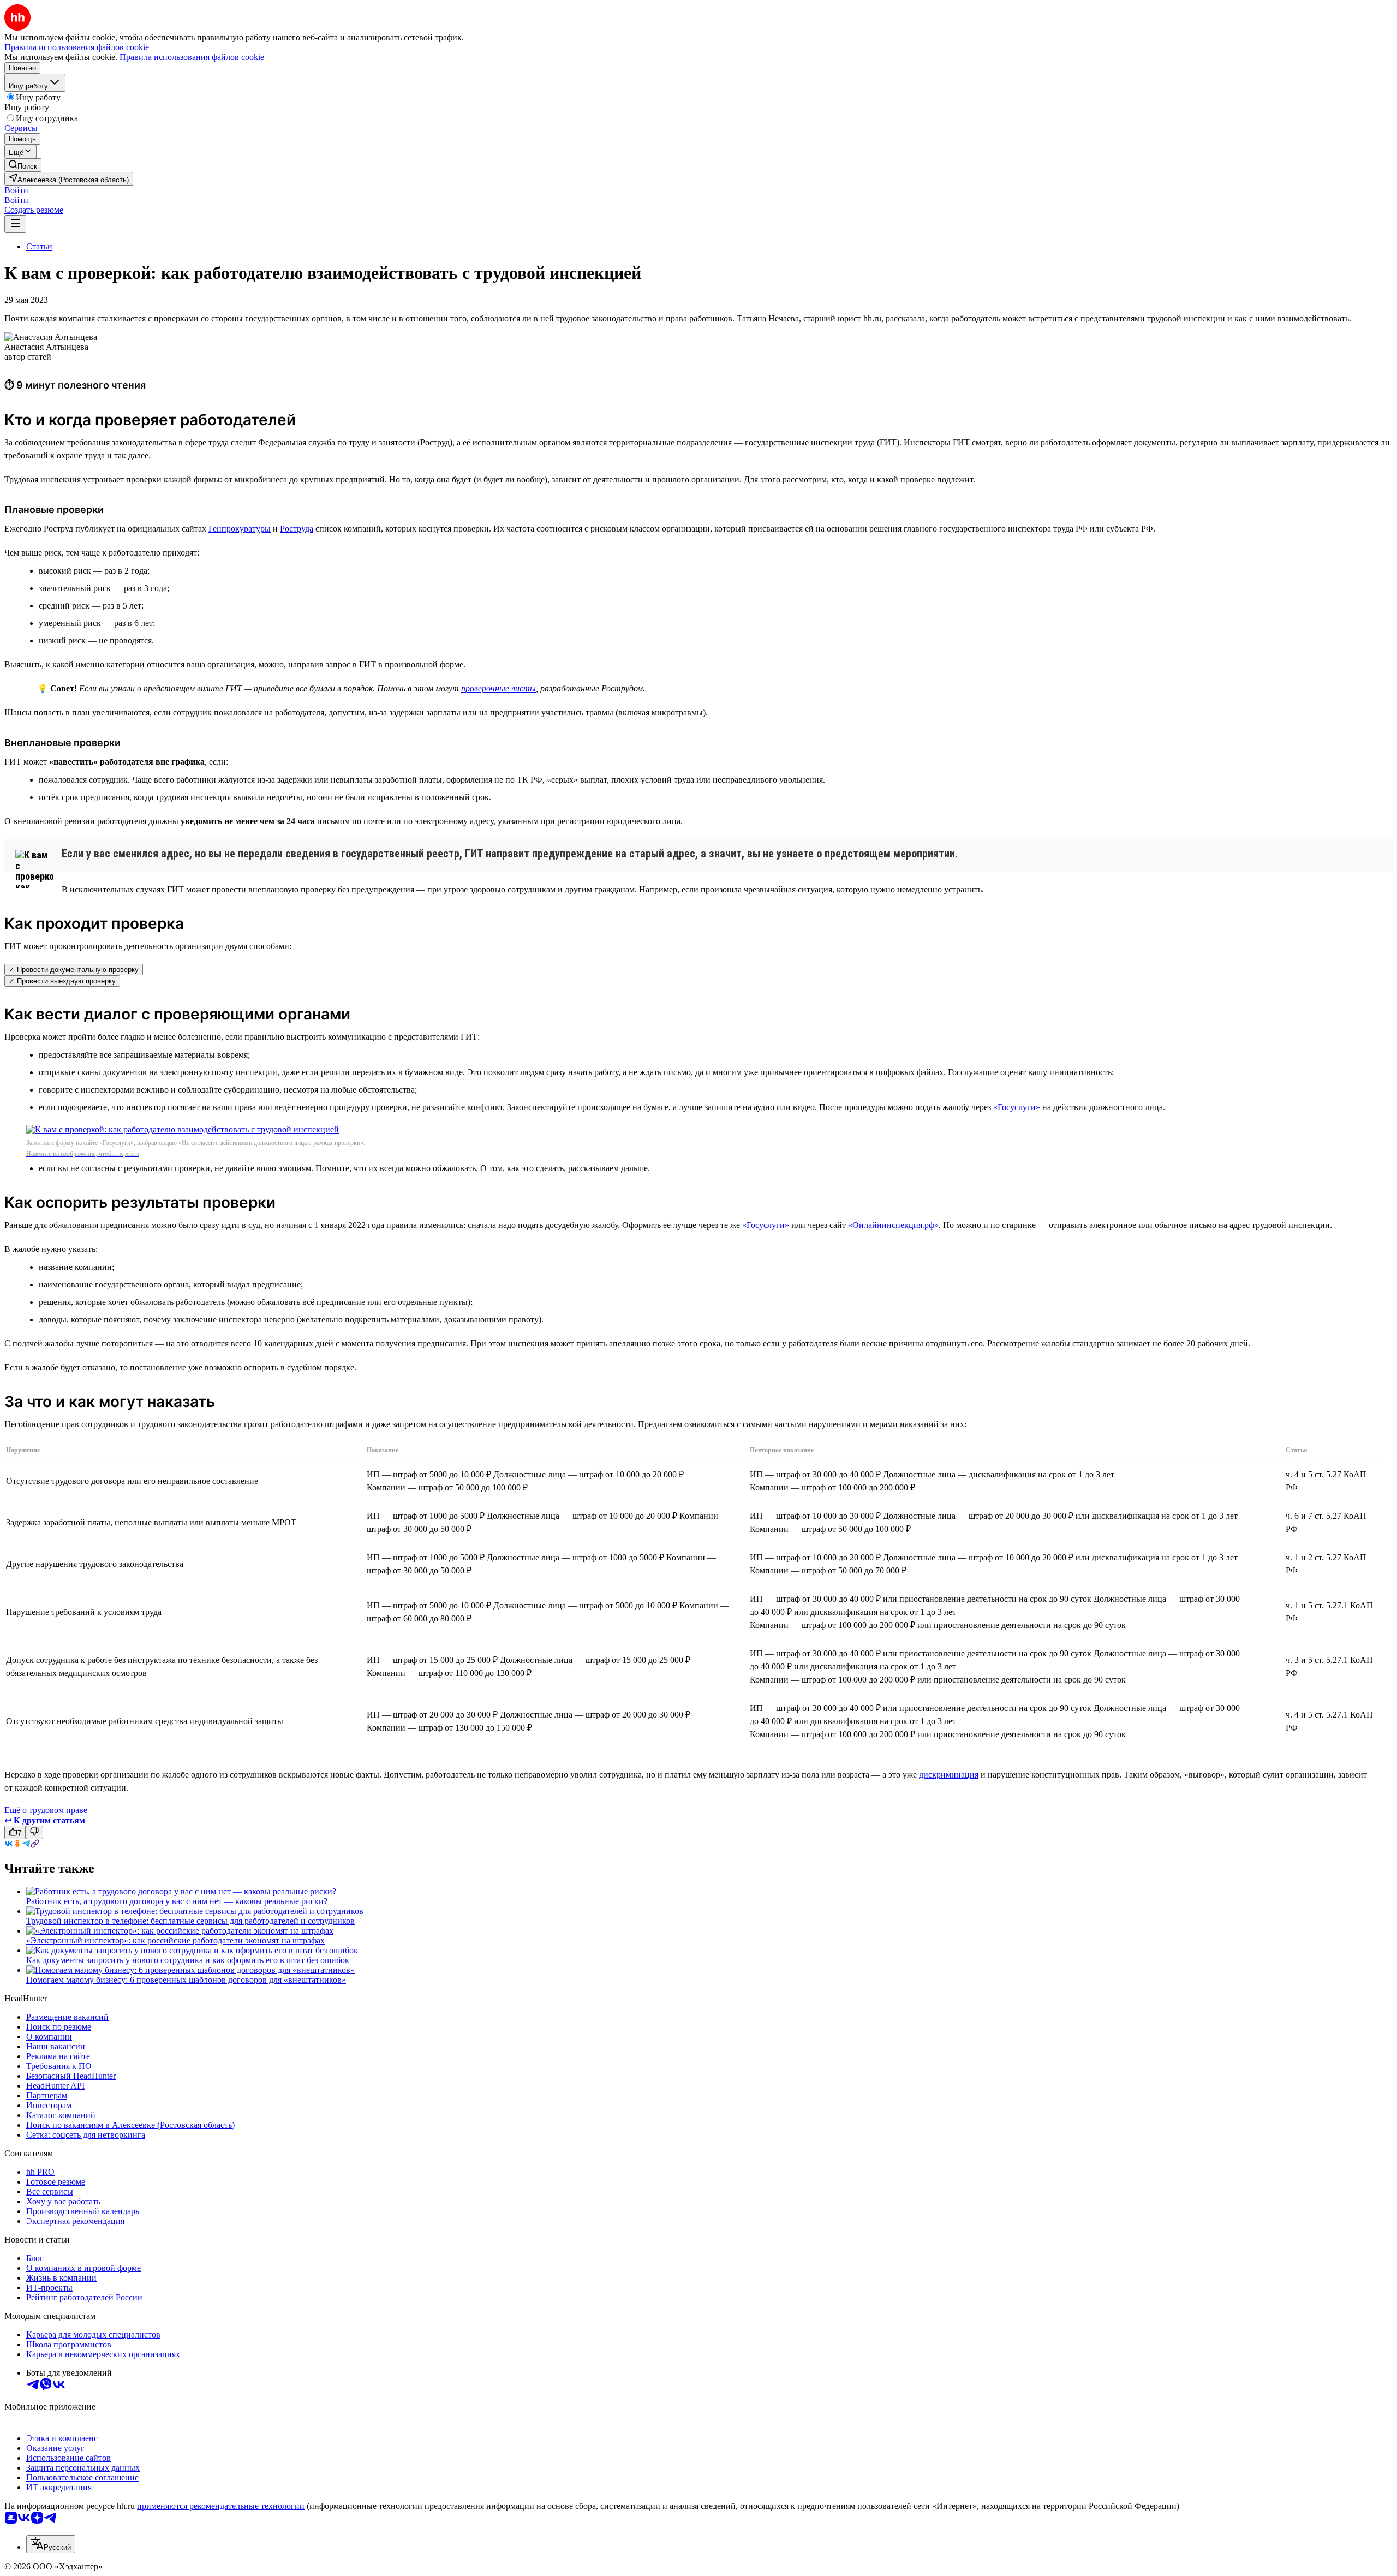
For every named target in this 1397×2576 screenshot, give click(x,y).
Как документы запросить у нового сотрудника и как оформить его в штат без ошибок (188, 1960)
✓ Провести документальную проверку (74, 970)
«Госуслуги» (1017, 1107)
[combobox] (51, 2544)
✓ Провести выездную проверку (62, 981)
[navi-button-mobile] (15, 224)
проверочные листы (498, 688)
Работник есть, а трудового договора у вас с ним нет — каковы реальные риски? (177, 1901)
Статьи (39, 246)
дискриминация (949, 1775)
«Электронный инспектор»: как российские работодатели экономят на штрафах (175, 1940)
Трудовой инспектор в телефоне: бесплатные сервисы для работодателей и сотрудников (190, 1921)
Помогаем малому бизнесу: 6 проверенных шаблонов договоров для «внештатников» (186, 1980)
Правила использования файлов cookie (192, 57)
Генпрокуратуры (240, 529)
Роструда (297, 529)
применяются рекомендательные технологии (221, 2506)
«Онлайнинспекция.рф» (893, 1225)
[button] (16, 190)
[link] (23, 165)
